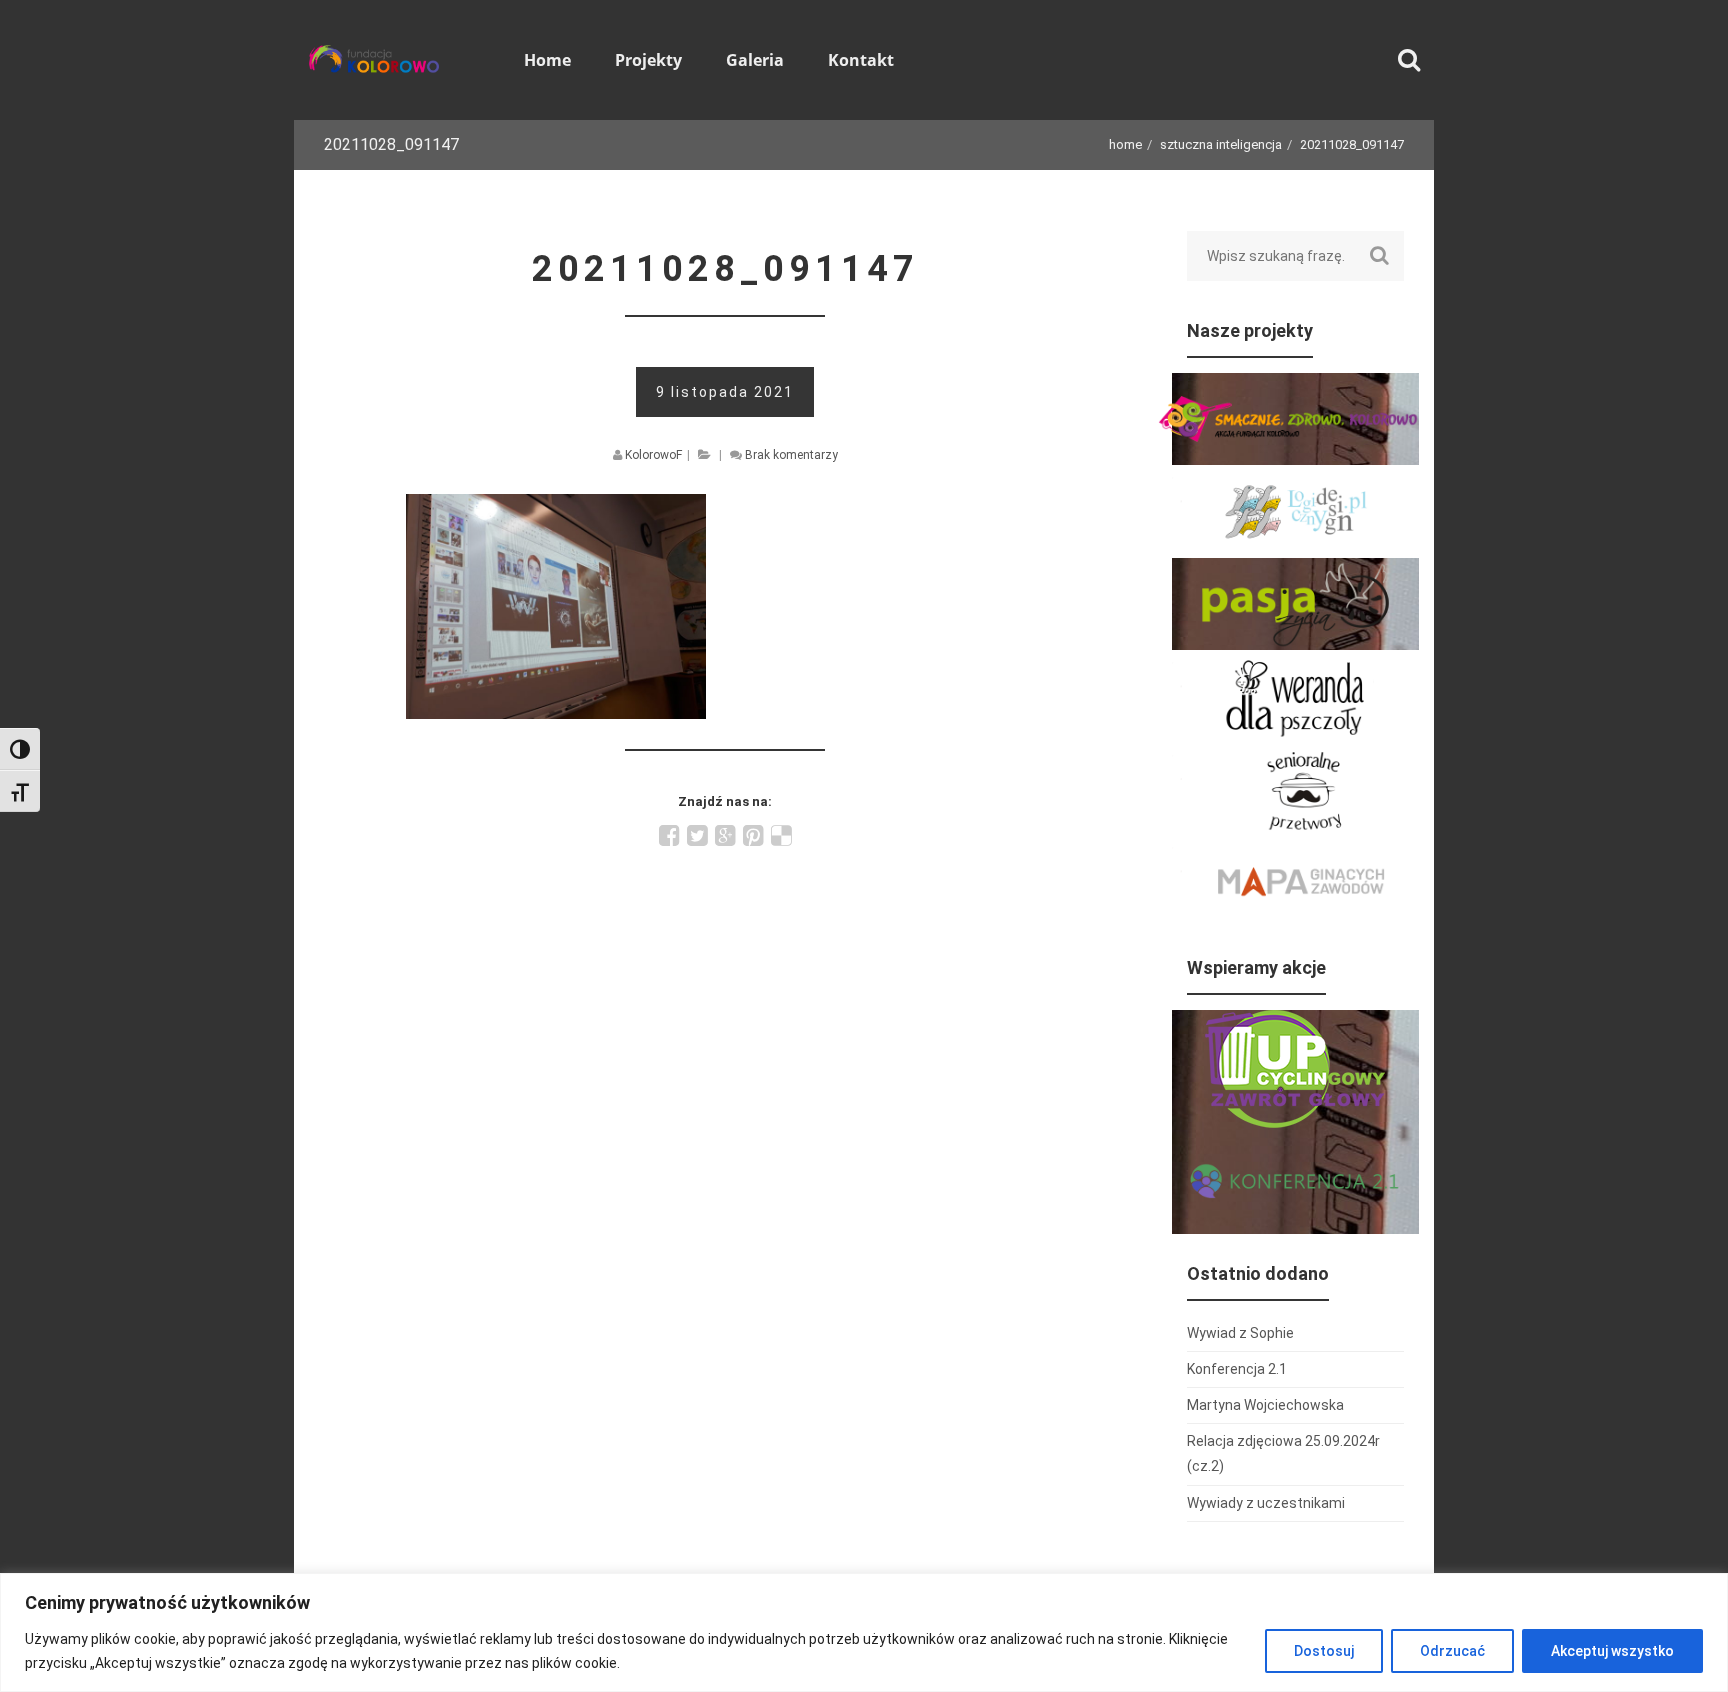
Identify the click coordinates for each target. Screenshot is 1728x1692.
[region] (864, 1632)
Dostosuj (1324, 1651)
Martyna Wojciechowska (1265, 1405)
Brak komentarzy (791, 455)
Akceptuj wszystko (1612, 1651)
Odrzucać (1452, 1651)
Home (1125, 144)
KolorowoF (653, 455)
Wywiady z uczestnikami (1266, 1503)
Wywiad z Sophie (1240, 1333)
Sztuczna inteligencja (1221, 144)
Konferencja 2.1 (1237, 1369)
